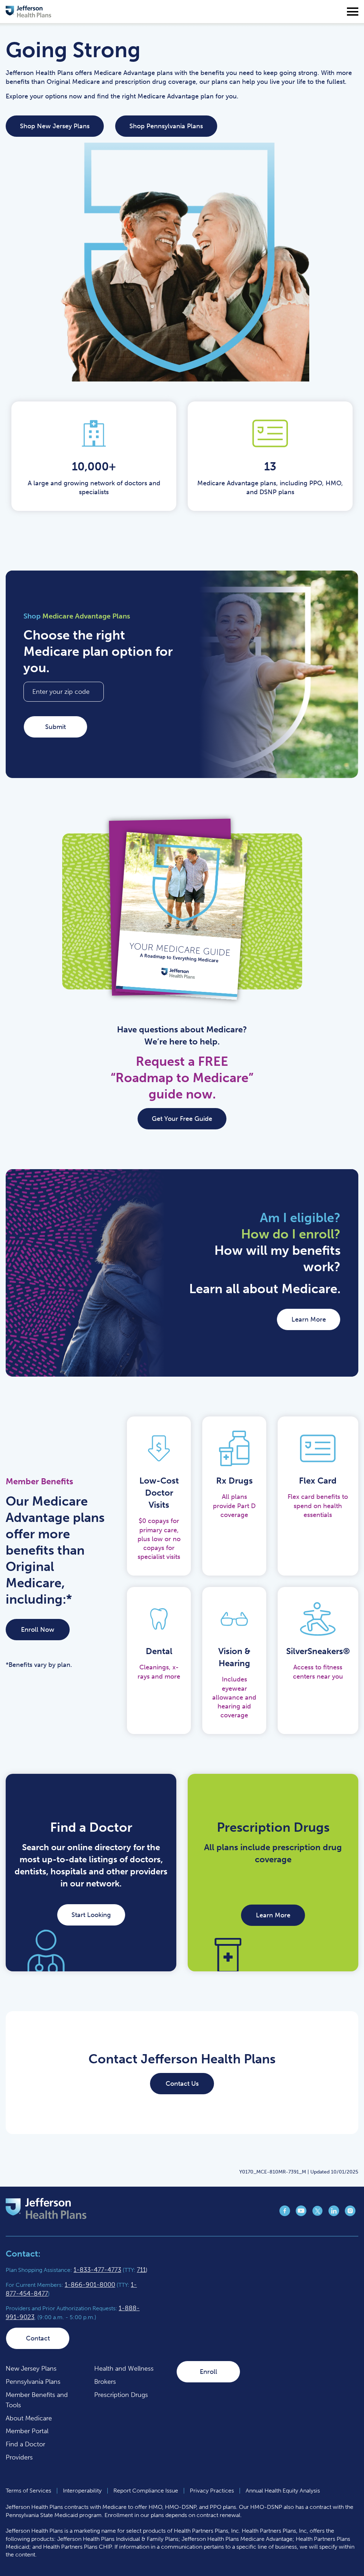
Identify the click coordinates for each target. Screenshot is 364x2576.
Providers (19, 2457)
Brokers (105, 2382)
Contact (38, 2338)
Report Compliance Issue (146, 2491)
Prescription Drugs (121, 2395)
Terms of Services (28, 2491)
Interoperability (82, 2491)
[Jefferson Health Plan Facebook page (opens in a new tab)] (285, 2214)
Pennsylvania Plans (33, 2382)
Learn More (309, 1319)
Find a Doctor (25, 2444)
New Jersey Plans (31, 2369)
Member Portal (27, 2431)
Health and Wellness (124, 2369)
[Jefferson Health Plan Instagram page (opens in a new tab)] (350, 2214)
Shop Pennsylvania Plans (166, 126)
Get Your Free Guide (182, 1119)
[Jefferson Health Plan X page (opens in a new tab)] (317, 2214)
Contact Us (182, 2084)
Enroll (208, 2372)
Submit (55, 727)
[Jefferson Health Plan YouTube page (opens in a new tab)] (301, 2214)
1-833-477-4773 (97, 2270)
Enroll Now (38, 1630)
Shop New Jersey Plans (55, 126)
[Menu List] (353, 12)
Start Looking (91, 1915)
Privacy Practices (212, 2491)
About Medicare (29, 2418)
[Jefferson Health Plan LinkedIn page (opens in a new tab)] (334, 2214)
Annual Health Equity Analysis (283, 2491)
